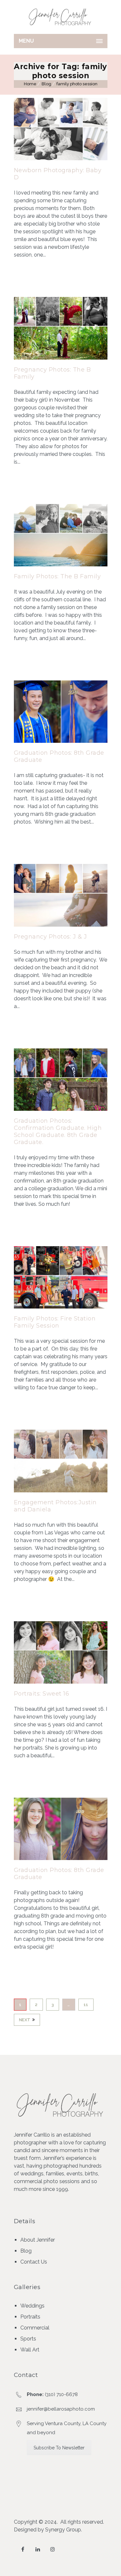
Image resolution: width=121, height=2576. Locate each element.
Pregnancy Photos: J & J (50, 937)
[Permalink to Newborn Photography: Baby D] (61, 158)
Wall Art (30, 2350)
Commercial (35, 2328)
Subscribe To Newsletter (59, 2448)
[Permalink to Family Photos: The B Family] (61, 565)
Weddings (32, 2306)
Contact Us (34, 2262)
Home (30, 84)
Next (25, 2020)
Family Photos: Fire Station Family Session (55, 1322)
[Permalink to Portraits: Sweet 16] (61, 1682)
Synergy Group (63, 2530)
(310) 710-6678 (61, 2394)
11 (86, 2005)
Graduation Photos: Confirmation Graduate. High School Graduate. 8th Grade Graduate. (58, 1131)
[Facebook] (23, 2549)
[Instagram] (53, 2549)
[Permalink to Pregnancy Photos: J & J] (61, 925)
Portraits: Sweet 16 (42, 1694)
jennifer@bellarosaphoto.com (61, 2409)
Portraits (30, 2317)
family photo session (77, 84)
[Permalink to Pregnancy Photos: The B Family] (61, 358)
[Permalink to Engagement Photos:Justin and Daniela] (61, 1491)
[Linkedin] (38, 2549)
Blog (46, 84)
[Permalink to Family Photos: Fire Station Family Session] (61, 1307)
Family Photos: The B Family (57, 576)
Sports (28, 2339)
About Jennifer (38, 2240)
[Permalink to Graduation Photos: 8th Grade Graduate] (61, 741)
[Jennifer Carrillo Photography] (61, 17)
